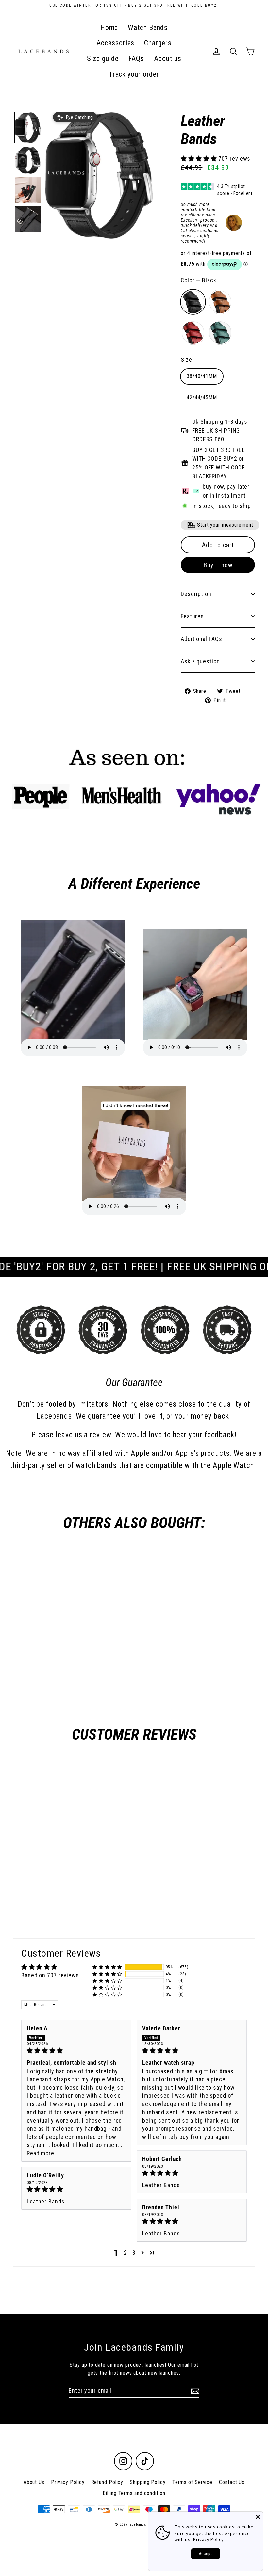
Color (199, 280)
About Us (34, 2482)
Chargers (158, 43)
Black (193, 302)
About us (167, 59)
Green (220, 333)
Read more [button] (41, 2153)
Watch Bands (148, 28)
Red (193, 333)
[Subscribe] (194, 2391)
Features (192, 616)
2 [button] (126, 2253)
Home (109, 28)
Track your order (134, 74)
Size (186, 360)
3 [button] (134, 2253)
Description (196, 594)
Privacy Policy (68, 2482)
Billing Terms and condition (134, 2493)
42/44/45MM (202, 398)
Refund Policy (107, 2482)
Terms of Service (192, 2482)
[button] (28, 128)
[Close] (258, 2517)
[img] (76, 2051)
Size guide (103, 59)
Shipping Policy (148, 2482)
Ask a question (200, 661)
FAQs (136, 59)
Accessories (115, 43)
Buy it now (218, 565)
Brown (220, 302)
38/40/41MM (202, 376)
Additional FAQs (201, 639)
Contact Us (232, 2482)
